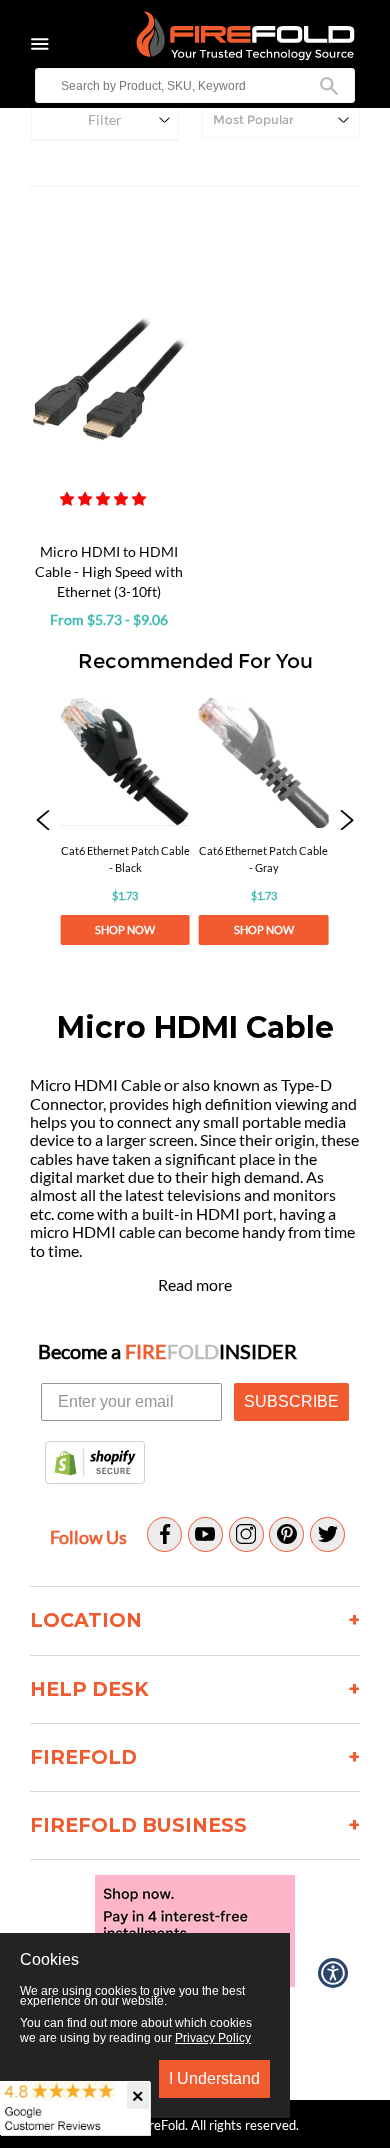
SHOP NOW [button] (126, 930)
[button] (104, 498)
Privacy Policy (213, 2038)
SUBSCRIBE (291, 1401)
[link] (126, 821)
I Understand (214, 2078)
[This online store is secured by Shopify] (95, 1464)
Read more (195, 1284)
